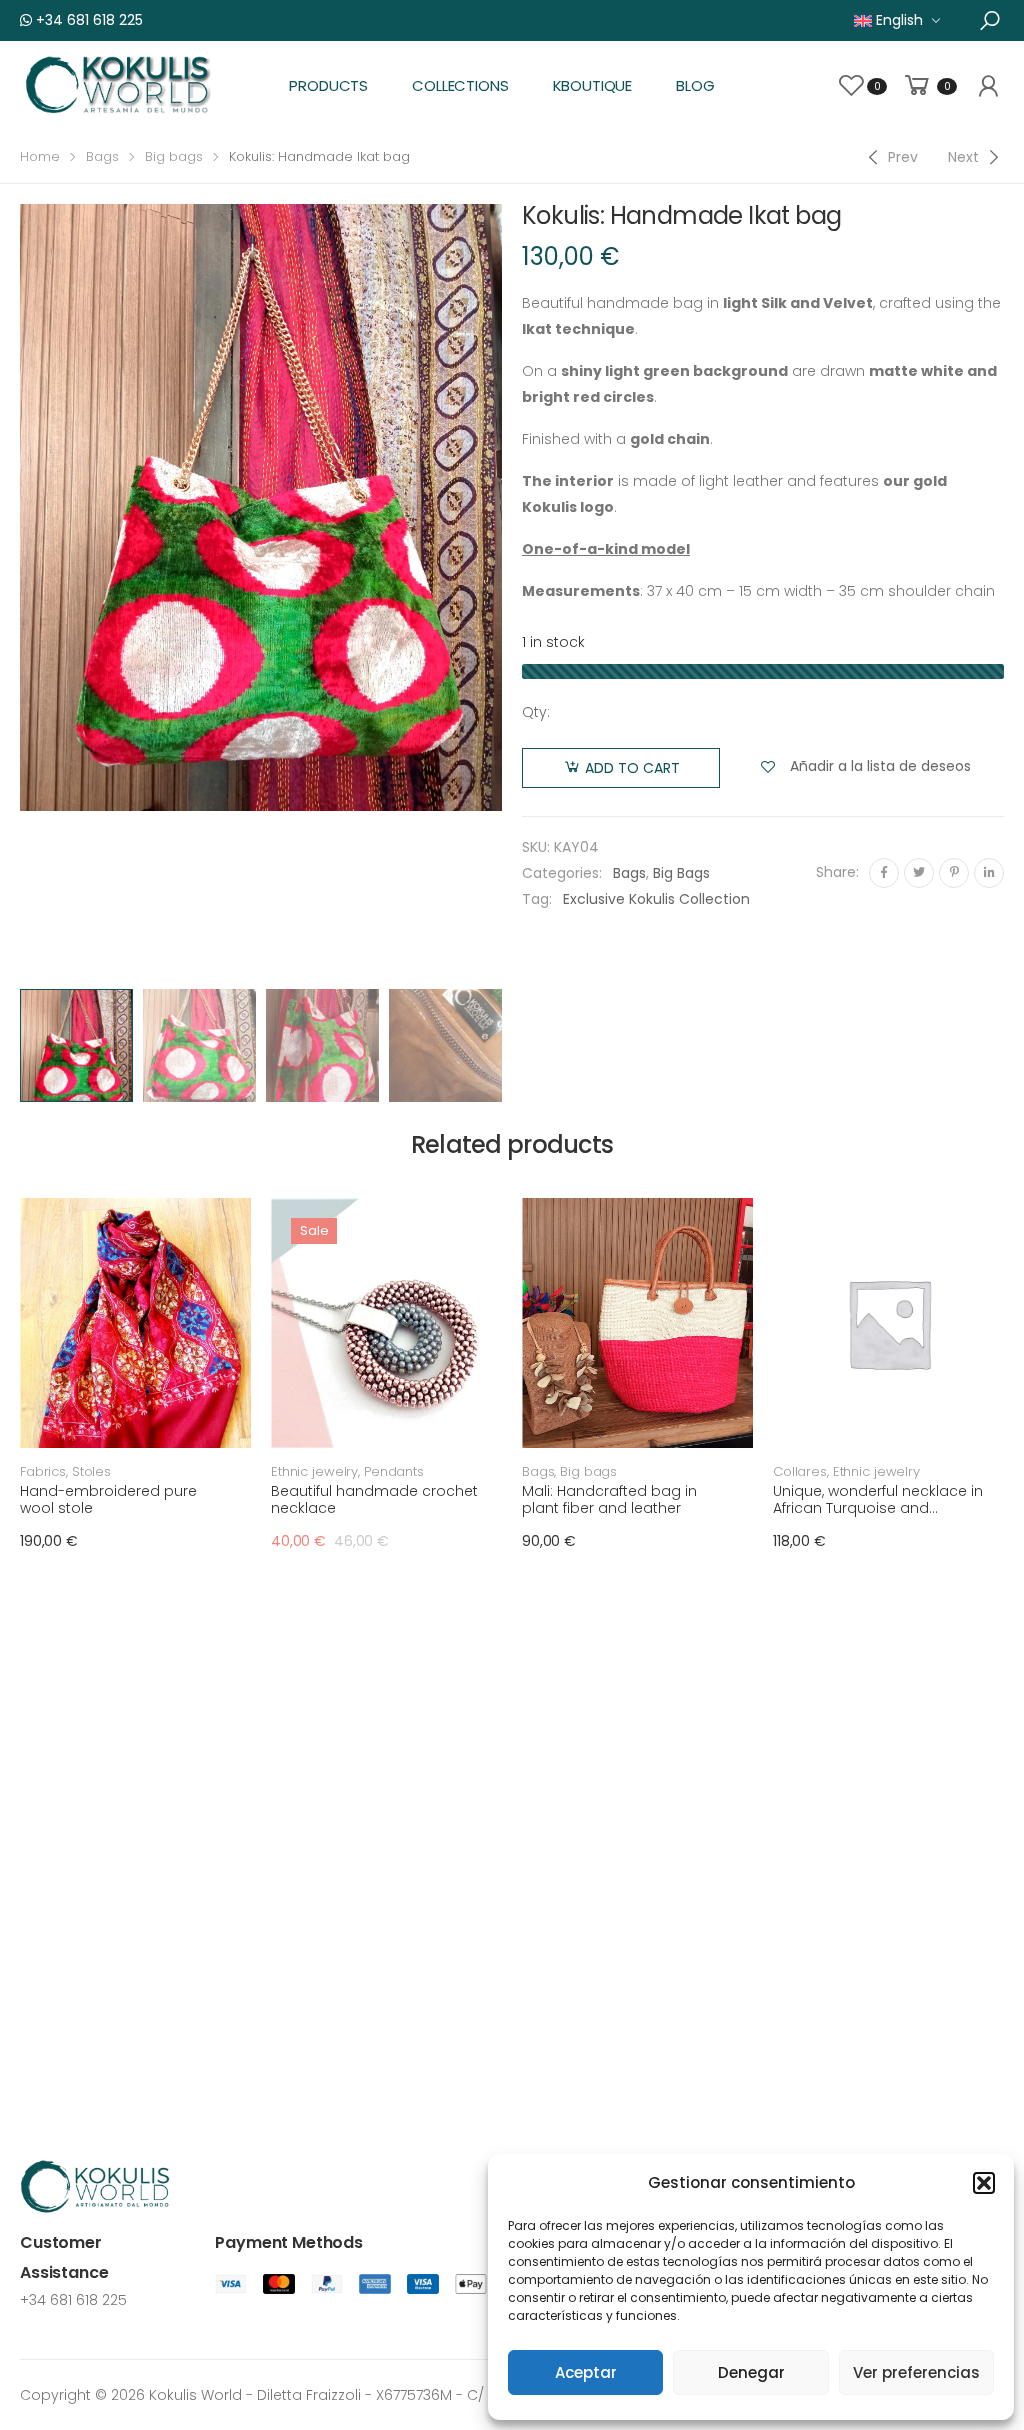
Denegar (751, 2372)
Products (328, 85)
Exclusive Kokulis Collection (656, 899)
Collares (800, 1471)
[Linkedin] (989, 873)
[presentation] (505, 591)
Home (40, 156)
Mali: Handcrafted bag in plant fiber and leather (609, 1500)
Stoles (91, 1471)
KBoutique (593, 85)
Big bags (174, 156)
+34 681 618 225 (87, 20)
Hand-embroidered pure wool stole (108, 1500)
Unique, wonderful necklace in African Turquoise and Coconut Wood (878, 1508)
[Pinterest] (954, 873)
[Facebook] (884, 873)
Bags (102, 156)
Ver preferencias (916, 2372)
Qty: (536, 712)
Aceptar (586, 2372)
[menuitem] (897, 20)
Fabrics (43, 1471)
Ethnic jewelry (314, 1471)
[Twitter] (919, 873)
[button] (984, 2183)
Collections (460, 85)
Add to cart (632, 768)
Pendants (394, 1471)
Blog (695, 85)
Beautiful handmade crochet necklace (374, 1500)
